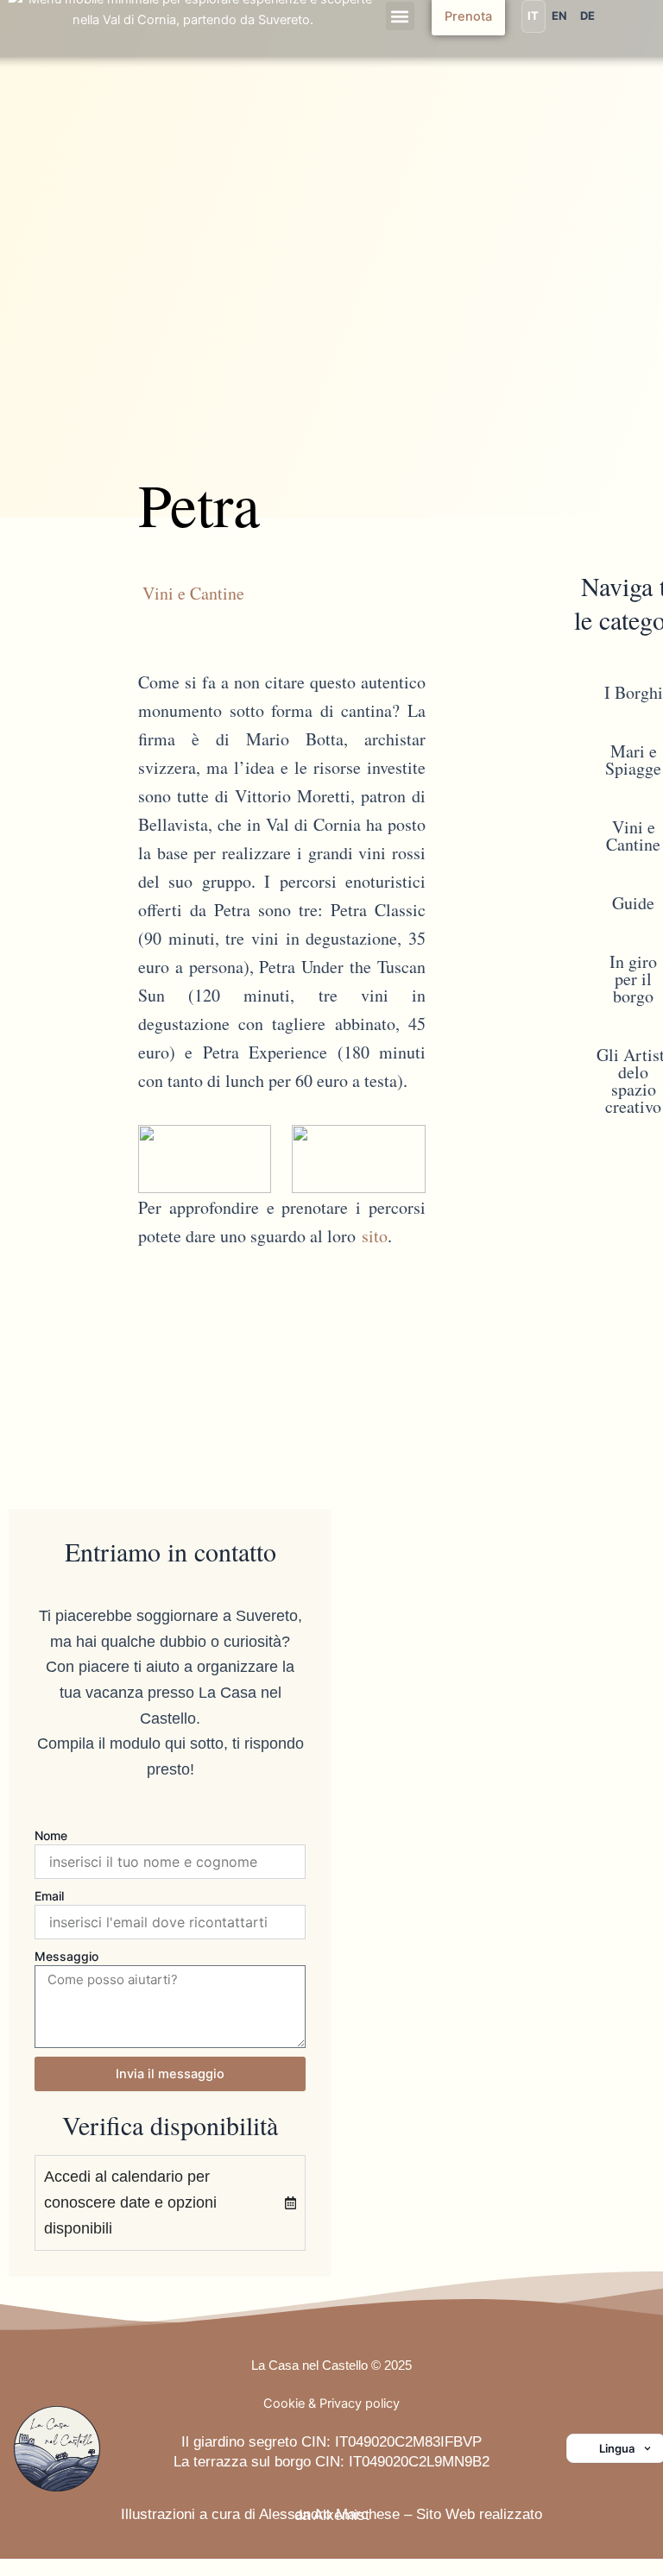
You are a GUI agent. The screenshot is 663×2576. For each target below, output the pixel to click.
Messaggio (66, 1956)
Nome (51, 1835)
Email (49, 1896)
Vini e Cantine (193, 593)
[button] (400, 16)
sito (375, 1236)
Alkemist (341, 2515)
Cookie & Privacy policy (331, 2403)
